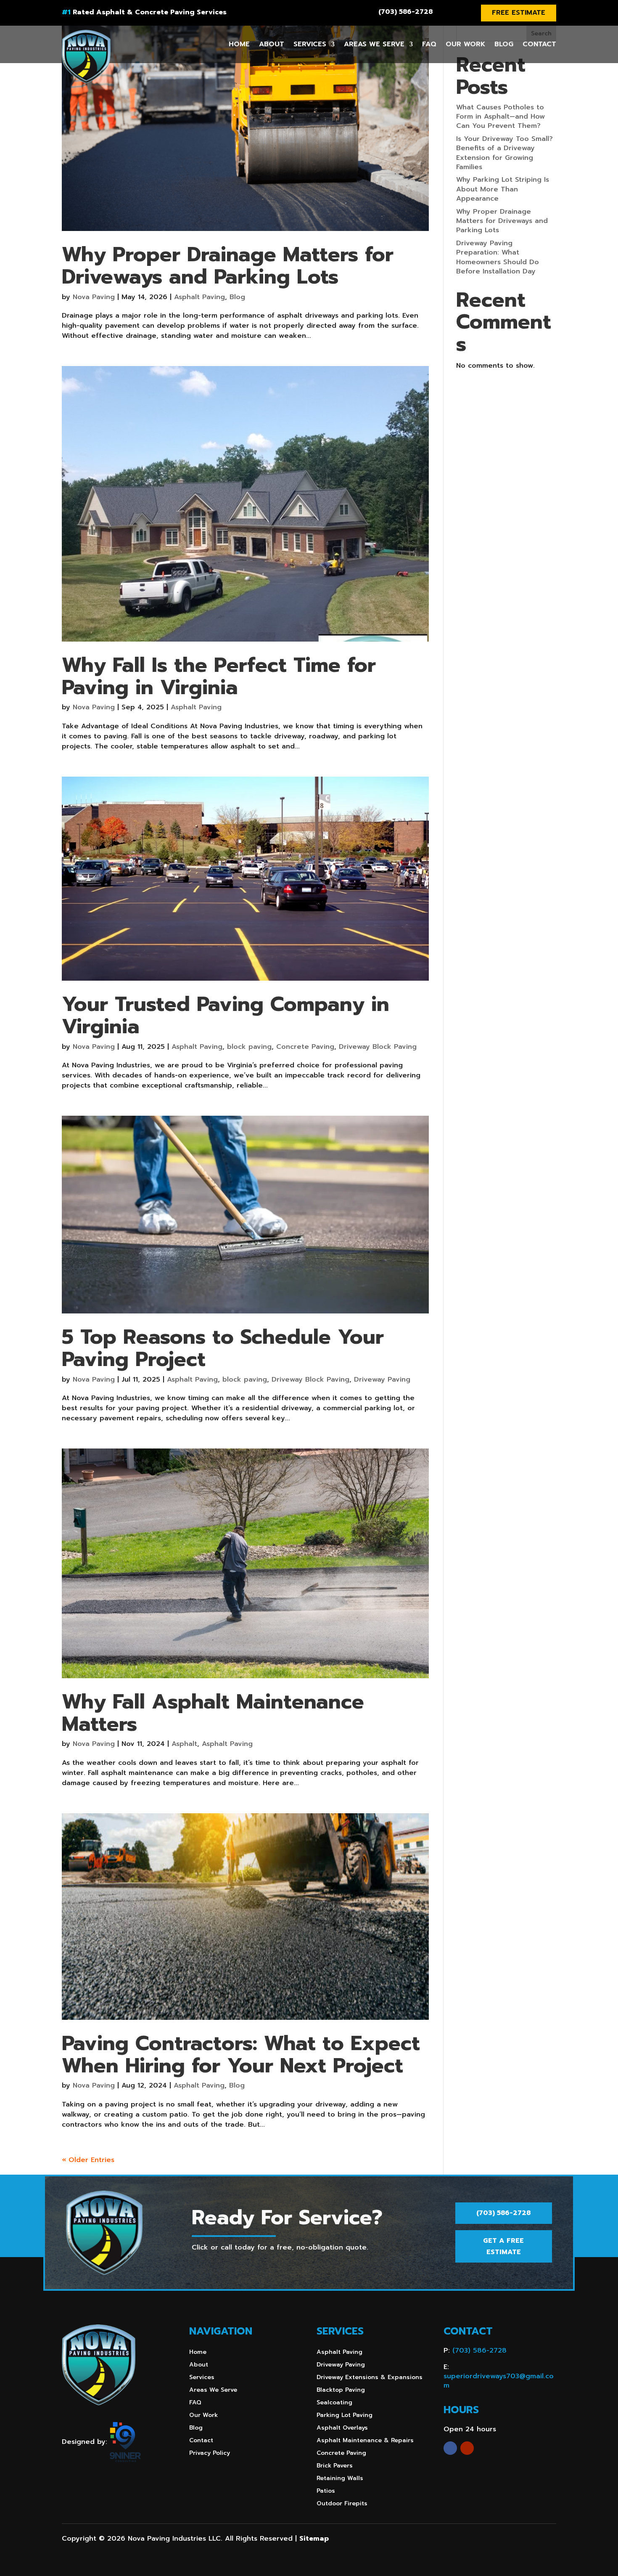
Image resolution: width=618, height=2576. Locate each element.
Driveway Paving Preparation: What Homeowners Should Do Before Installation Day (498, 257)
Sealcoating (334, 2403)
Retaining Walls (340, 2479)
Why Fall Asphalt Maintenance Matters (213, 1713)
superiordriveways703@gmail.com (499, 2381)
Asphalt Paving (199, 297)
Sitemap (314, 2539)
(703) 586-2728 (405, 12)
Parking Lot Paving (345, 2416)
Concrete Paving (305, 1047)
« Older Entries (88, 2160)
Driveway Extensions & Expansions (370, 2378)
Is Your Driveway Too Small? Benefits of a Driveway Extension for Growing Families (504, 153)
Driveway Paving (382, 1380)
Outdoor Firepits (342, 2504)
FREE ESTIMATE (519, 13)
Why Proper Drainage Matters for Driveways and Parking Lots (228, 266)
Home (239, 44)
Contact (539, 44)
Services (310, 44)
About (272, 44)
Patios (326, 2492)
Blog (504, 44)
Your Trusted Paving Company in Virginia (226, 1015)
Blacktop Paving (341, 2391)
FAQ (429, 44)
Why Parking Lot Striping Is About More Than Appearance (503, 189)
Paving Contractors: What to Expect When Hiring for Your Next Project (241, 2055)
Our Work (465, 44)
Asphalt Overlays (342, 2429)
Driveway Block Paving (378, 1047)
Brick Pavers (335, 2466)
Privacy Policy (210, 2454)
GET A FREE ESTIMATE (503, 2246)
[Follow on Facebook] (450, 2448)
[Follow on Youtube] (467, 2448)
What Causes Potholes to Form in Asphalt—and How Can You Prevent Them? (500, 117)
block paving (249, 1047)
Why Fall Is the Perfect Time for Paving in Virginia (219, 676)
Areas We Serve (374, 44)
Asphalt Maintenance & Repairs (365, 2441)
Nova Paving (94, 297)
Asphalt (184, 1744)
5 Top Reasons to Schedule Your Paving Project (223, 1348)
